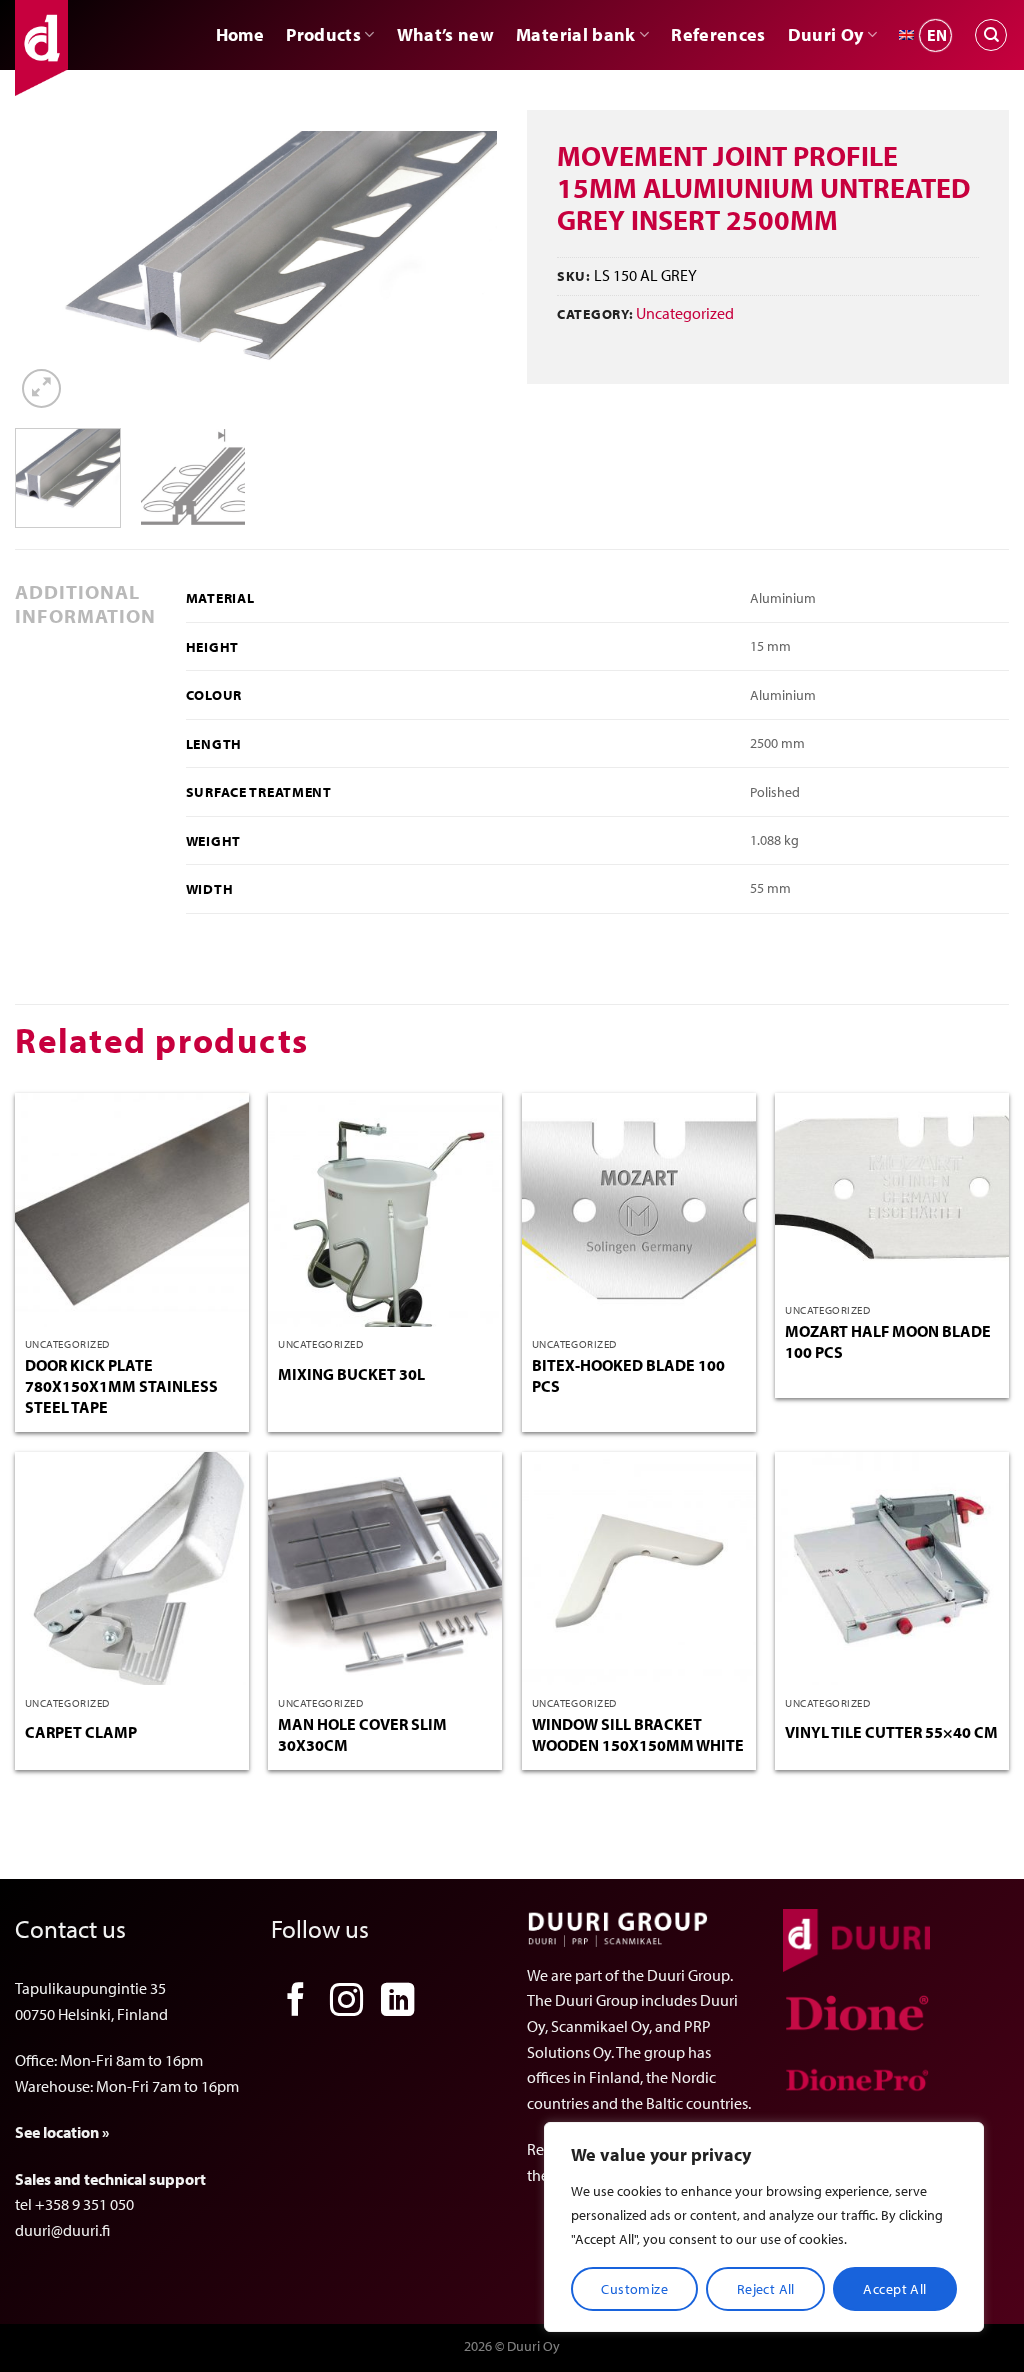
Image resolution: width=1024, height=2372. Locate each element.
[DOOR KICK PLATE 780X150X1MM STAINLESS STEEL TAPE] (132, 1210)
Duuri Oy (826, 34)
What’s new (446, 34)
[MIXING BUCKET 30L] (385, 1210)
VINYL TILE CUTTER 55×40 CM (891, 1732)
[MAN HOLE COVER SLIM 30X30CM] (385, 1569)
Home (240, 34)
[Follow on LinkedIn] (398, 2002)
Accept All (894, 2289)
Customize (634, 2289)
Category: (595, 313)
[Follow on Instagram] (347, 2002)
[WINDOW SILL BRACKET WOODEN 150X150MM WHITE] (639, 1569)
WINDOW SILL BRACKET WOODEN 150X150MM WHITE (638, 1734)
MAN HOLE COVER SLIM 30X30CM (362, 1734)
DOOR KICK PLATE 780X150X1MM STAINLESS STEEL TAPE (121, 1386)
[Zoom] (41, 388)
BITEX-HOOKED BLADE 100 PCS (628, 1375)
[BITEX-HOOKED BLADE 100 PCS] (639, 1210)
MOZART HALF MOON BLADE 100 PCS (888, 1341)
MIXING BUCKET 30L (351, 1374)
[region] (764, 2227)
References (718, 34)
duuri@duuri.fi (62, 2230)
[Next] (462, 272)
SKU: (574, 275)
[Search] (991, 35)
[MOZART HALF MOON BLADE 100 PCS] (892, 1193)
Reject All (766, 2289)
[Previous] (50, 272)
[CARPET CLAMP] (132, 1569)
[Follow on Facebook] (296, 2002)
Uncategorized (685, 313)
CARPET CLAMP (81, 1732)
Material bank (576, 34)
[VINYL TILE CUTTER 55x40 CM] (892, 1569)
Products (323, 34)
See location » (62, 2132)
